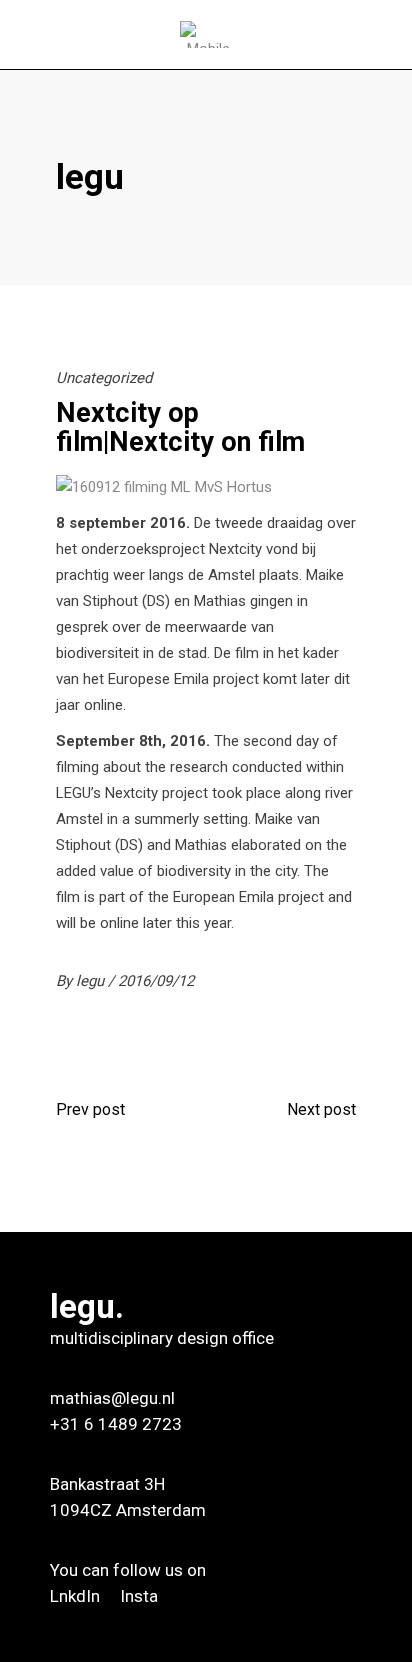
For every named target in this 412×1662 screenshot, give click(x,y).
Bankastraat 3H (107, 1484)
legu (92, 981)
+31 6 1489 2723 (116, 1424)
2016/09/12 (156, 981)
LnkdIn (77, 1596)
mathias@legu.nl (112, 1398)
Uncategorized (104, 378)
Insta (139, 1596)
